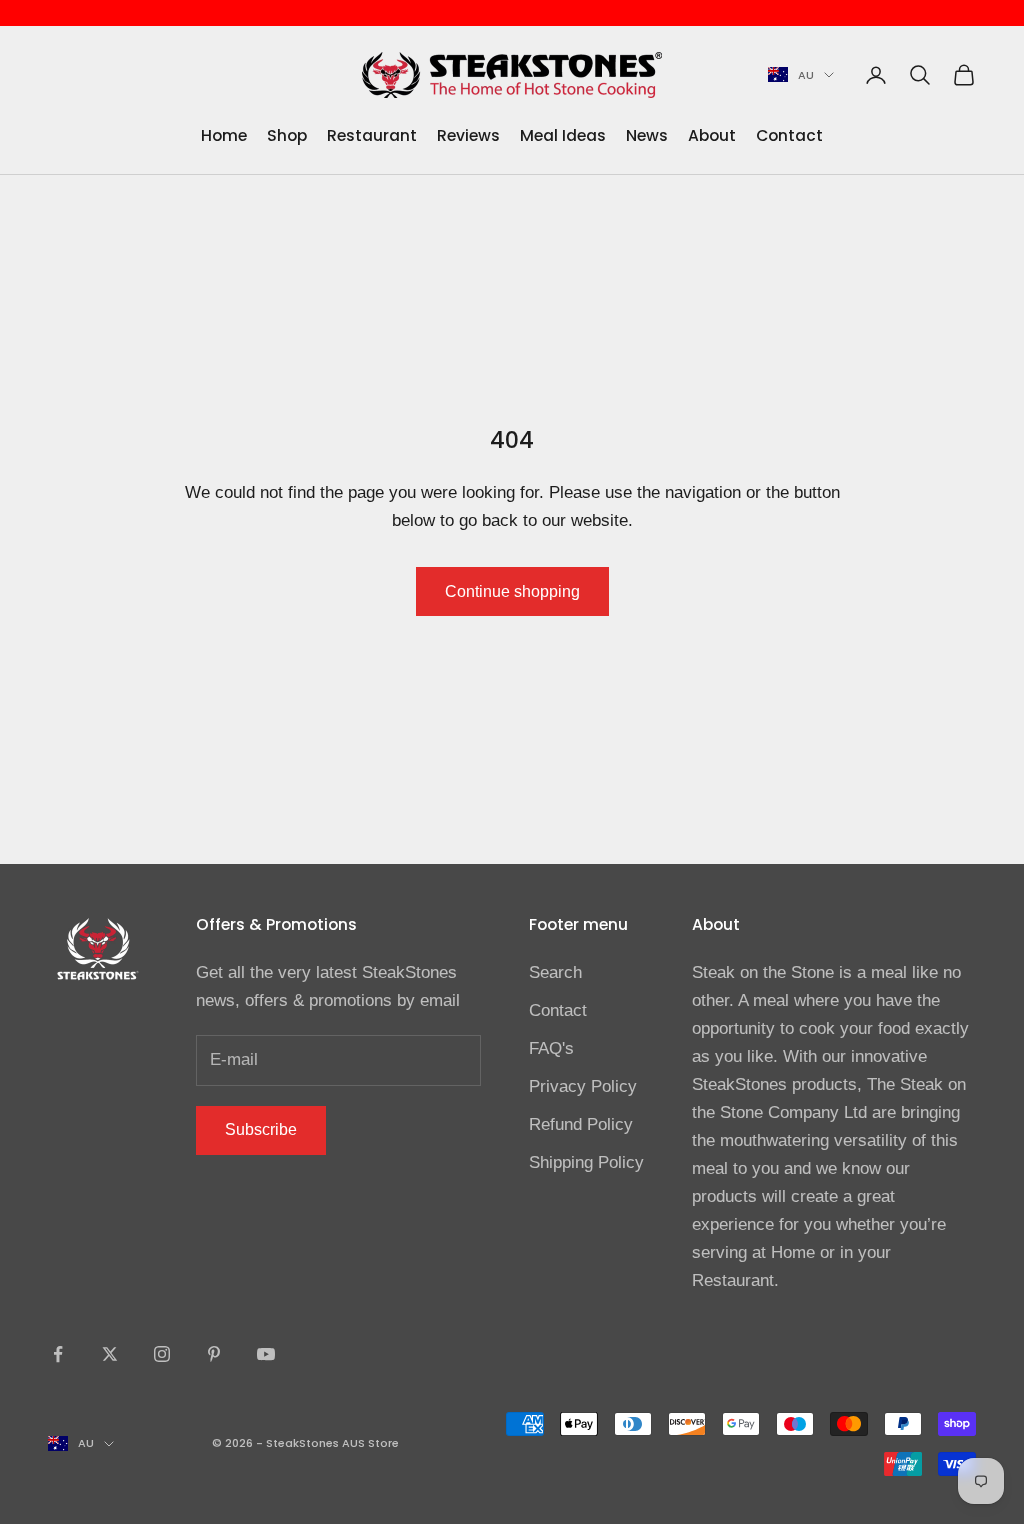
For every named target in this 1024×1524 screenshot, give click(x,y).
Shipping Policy (586, 1162)
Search (555, 972)
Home (224, 135)
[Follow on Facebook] (58, 1354)
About (712, 135)
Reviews (468, 135)
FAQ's (551, 1048)
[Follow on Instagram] (162, 1354)
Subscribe (261, 1129)
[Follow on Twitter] (110, 1354)
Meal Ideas (563, 135)
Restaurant (372, 135)
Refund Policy (581, 1124)
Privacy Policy (583, 1086)
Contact (789, 135)
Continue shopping (512, 591)
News (647, 135)
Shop (287, 135)
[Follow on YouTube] (266, 1354)
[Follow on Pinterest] (214, 1354)
